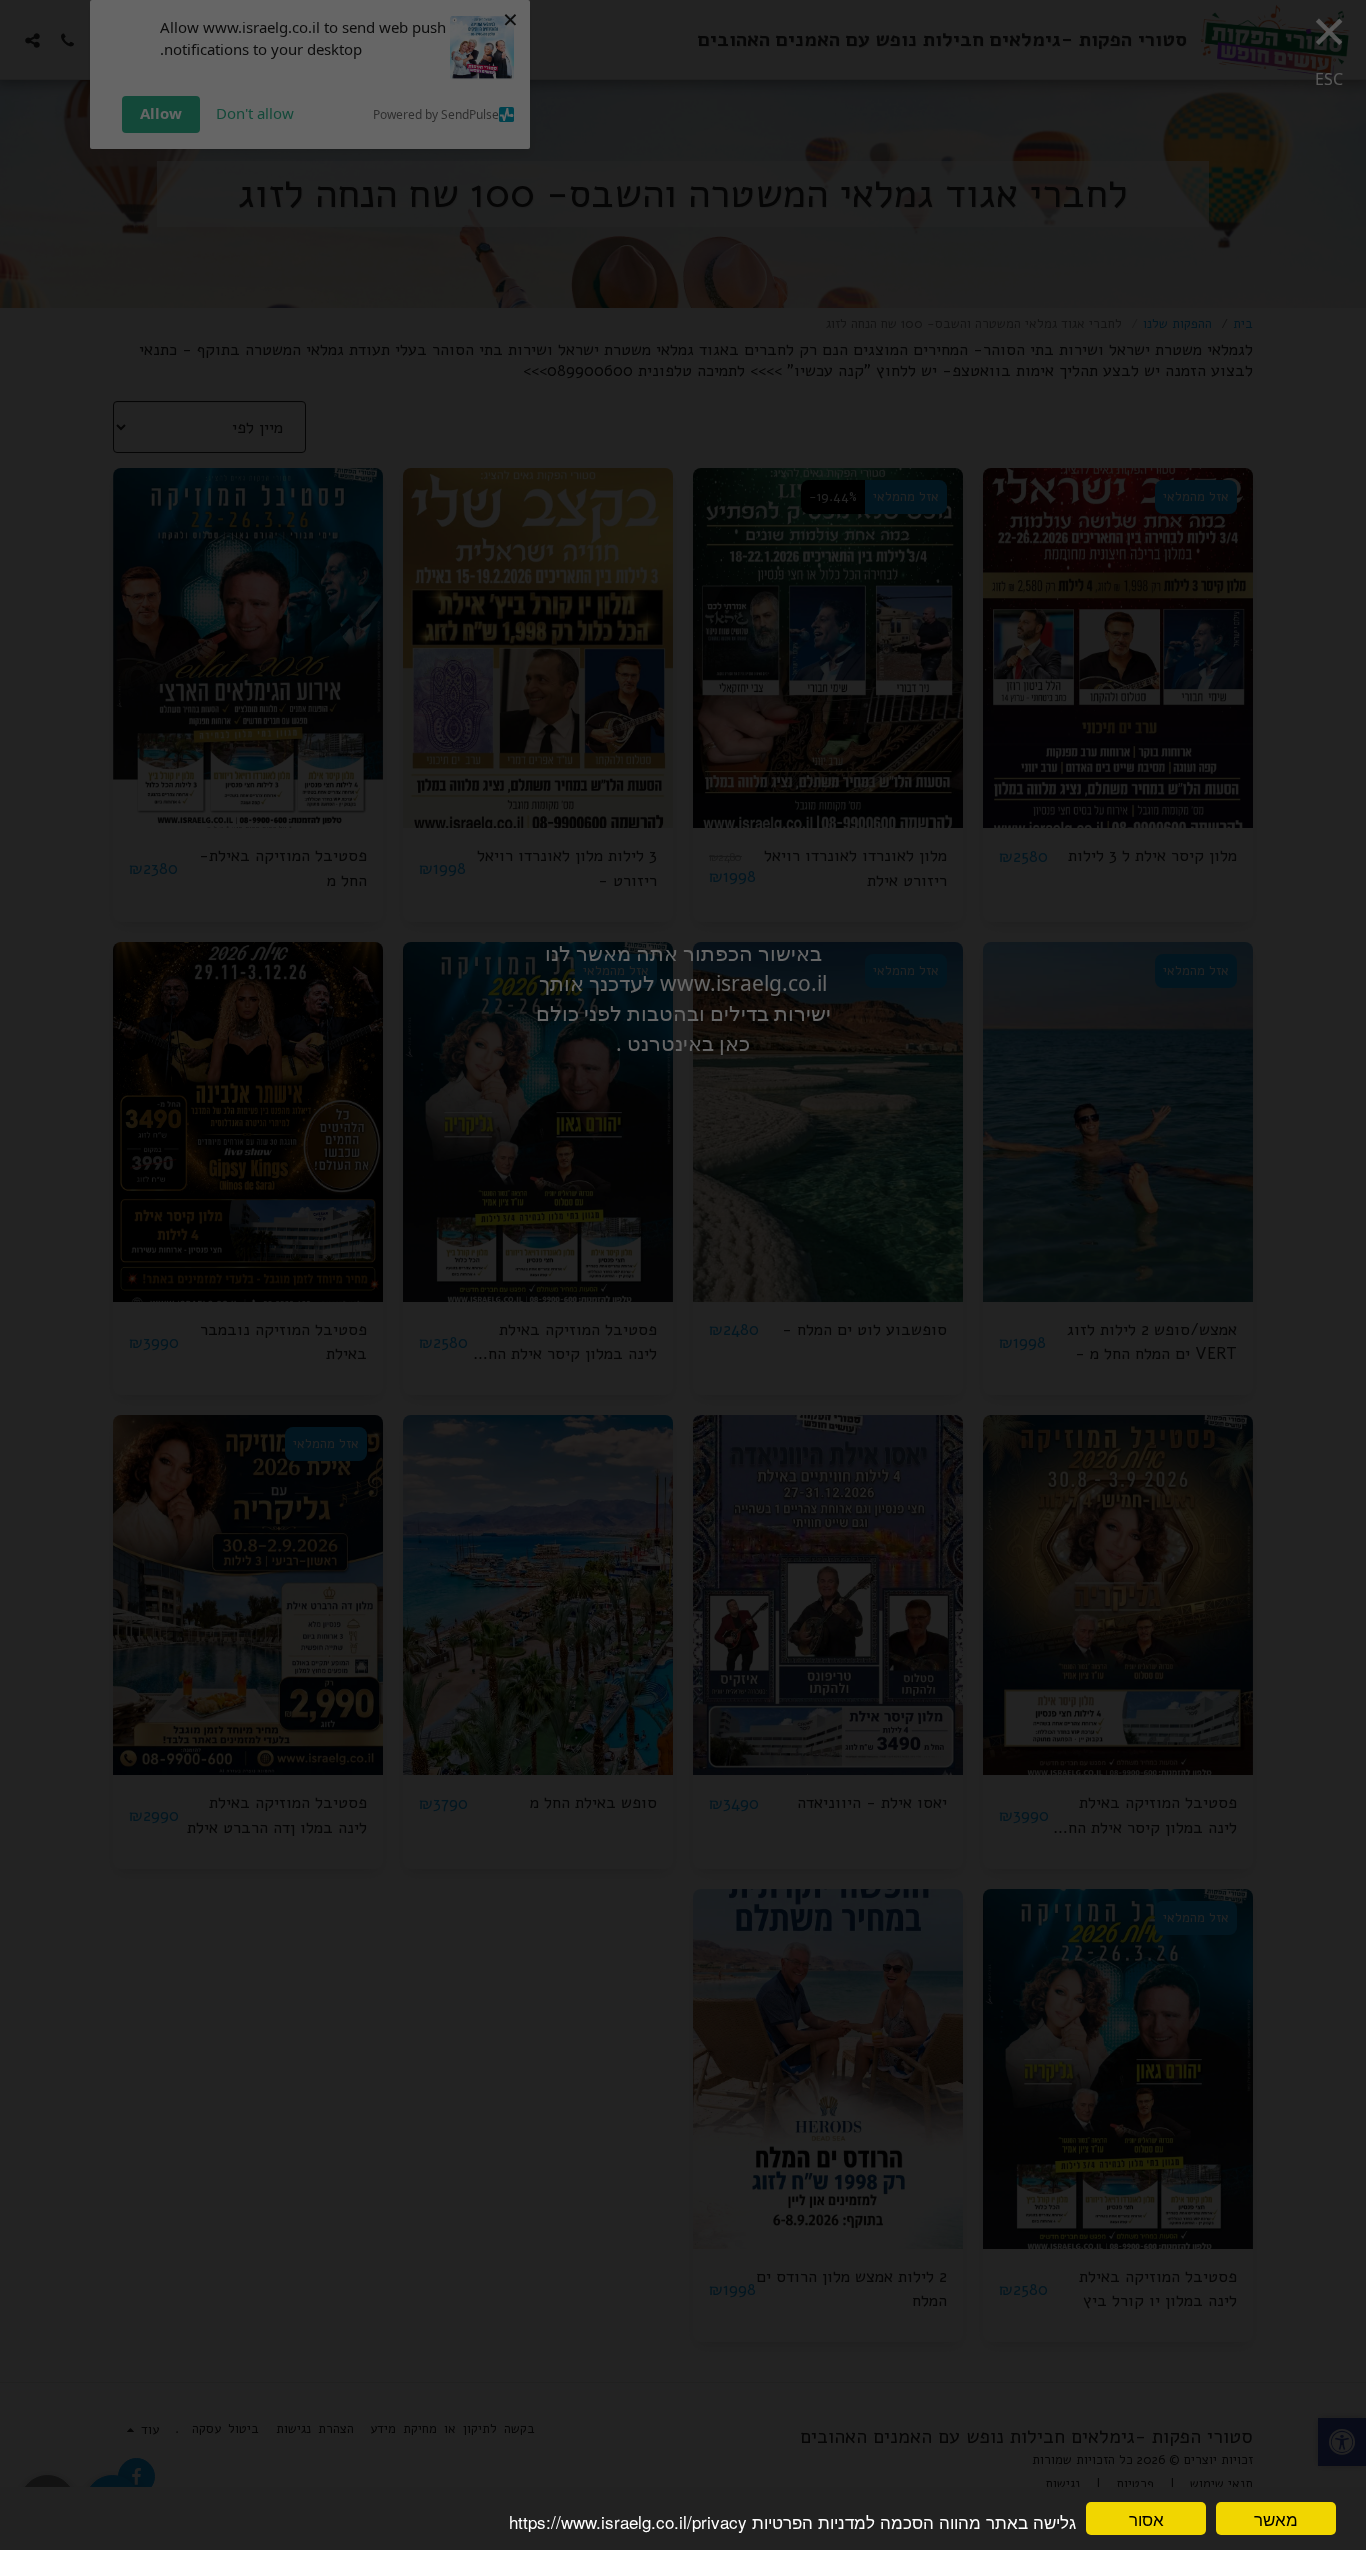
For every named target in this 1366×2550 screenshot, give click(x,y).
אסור (1146, 2518)
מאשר (1276, 2518)
